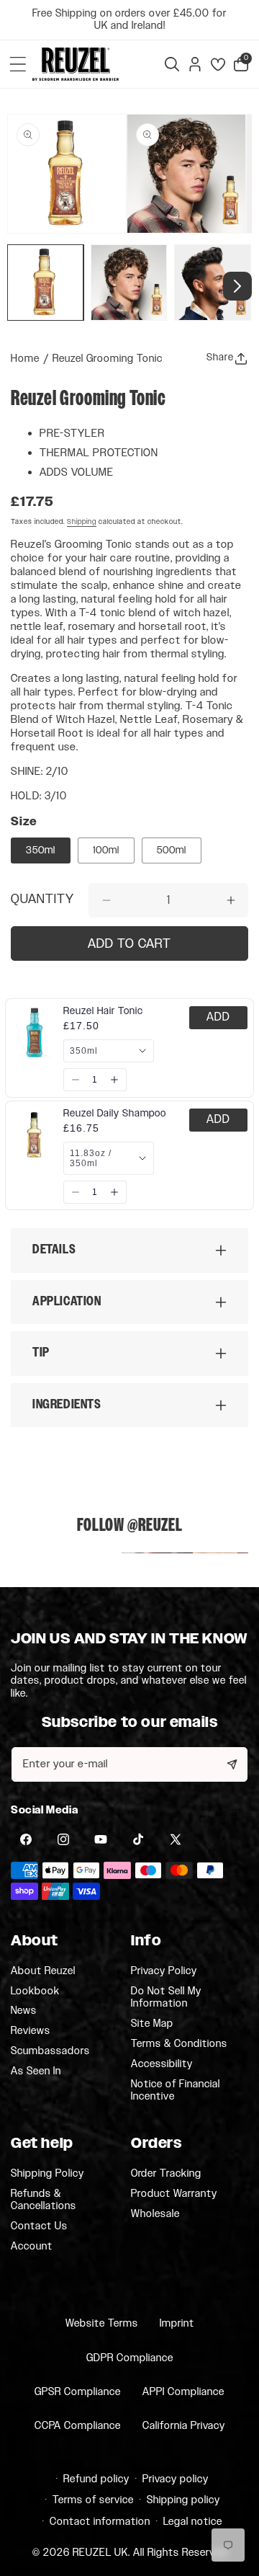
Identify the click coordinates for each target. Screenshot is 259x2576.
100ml (106, 850)
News (24, 2011)
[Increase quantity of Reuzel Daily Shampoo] (114, 1192)
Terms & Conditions (179, 2044)
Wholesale (155, 2214)
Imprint (177, 2323)
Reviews (31, 2031)
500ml (172, 850)
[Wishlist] (218, 64)
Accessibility (162, 2064)
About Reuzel (43, 1971)
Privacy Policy (164, 1971)
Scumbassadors (50, 2051)
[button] (18, 64)
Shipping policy (183, 2500)
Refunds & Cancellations (44, 2200)
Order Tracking (166, 2174)
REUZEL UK (100, 2553)
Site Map (152, 2024)
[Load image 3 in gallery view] (212, 283)
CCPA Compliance (78, 2426)
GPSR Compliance (78, 2392)
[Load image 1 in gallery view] (45, 283)
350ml (41, 850)
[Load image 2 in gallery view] (129, 283)
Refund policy (96, 2479)
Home (25, 359)
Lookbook (35, 1991)
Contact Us (39, 2226)
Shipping (82, 522)
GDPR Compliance (130, 2358)
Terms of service (93, 2500)
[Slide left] (22, 286)
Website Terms (102, 2323)
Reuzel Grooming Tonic (108, 359)
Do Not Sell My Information (166, 1998)
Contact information (100, 2522)
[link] (103, 1011)
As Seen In (36, 2071)
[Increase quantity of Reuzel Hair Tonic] (114, 1080)
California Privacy (184, 2426)
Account (32, 2246)
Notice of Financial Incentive (176, 2091)
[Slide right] (237, 286)
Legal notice (193, 2522)
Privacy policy (176, 2479)
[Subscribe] (232, 1764)
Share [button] (220, 357)
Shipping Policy (47, 2174)
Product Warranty (174, 2194)
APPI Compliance (183, 2392)
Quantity (42, 900)
